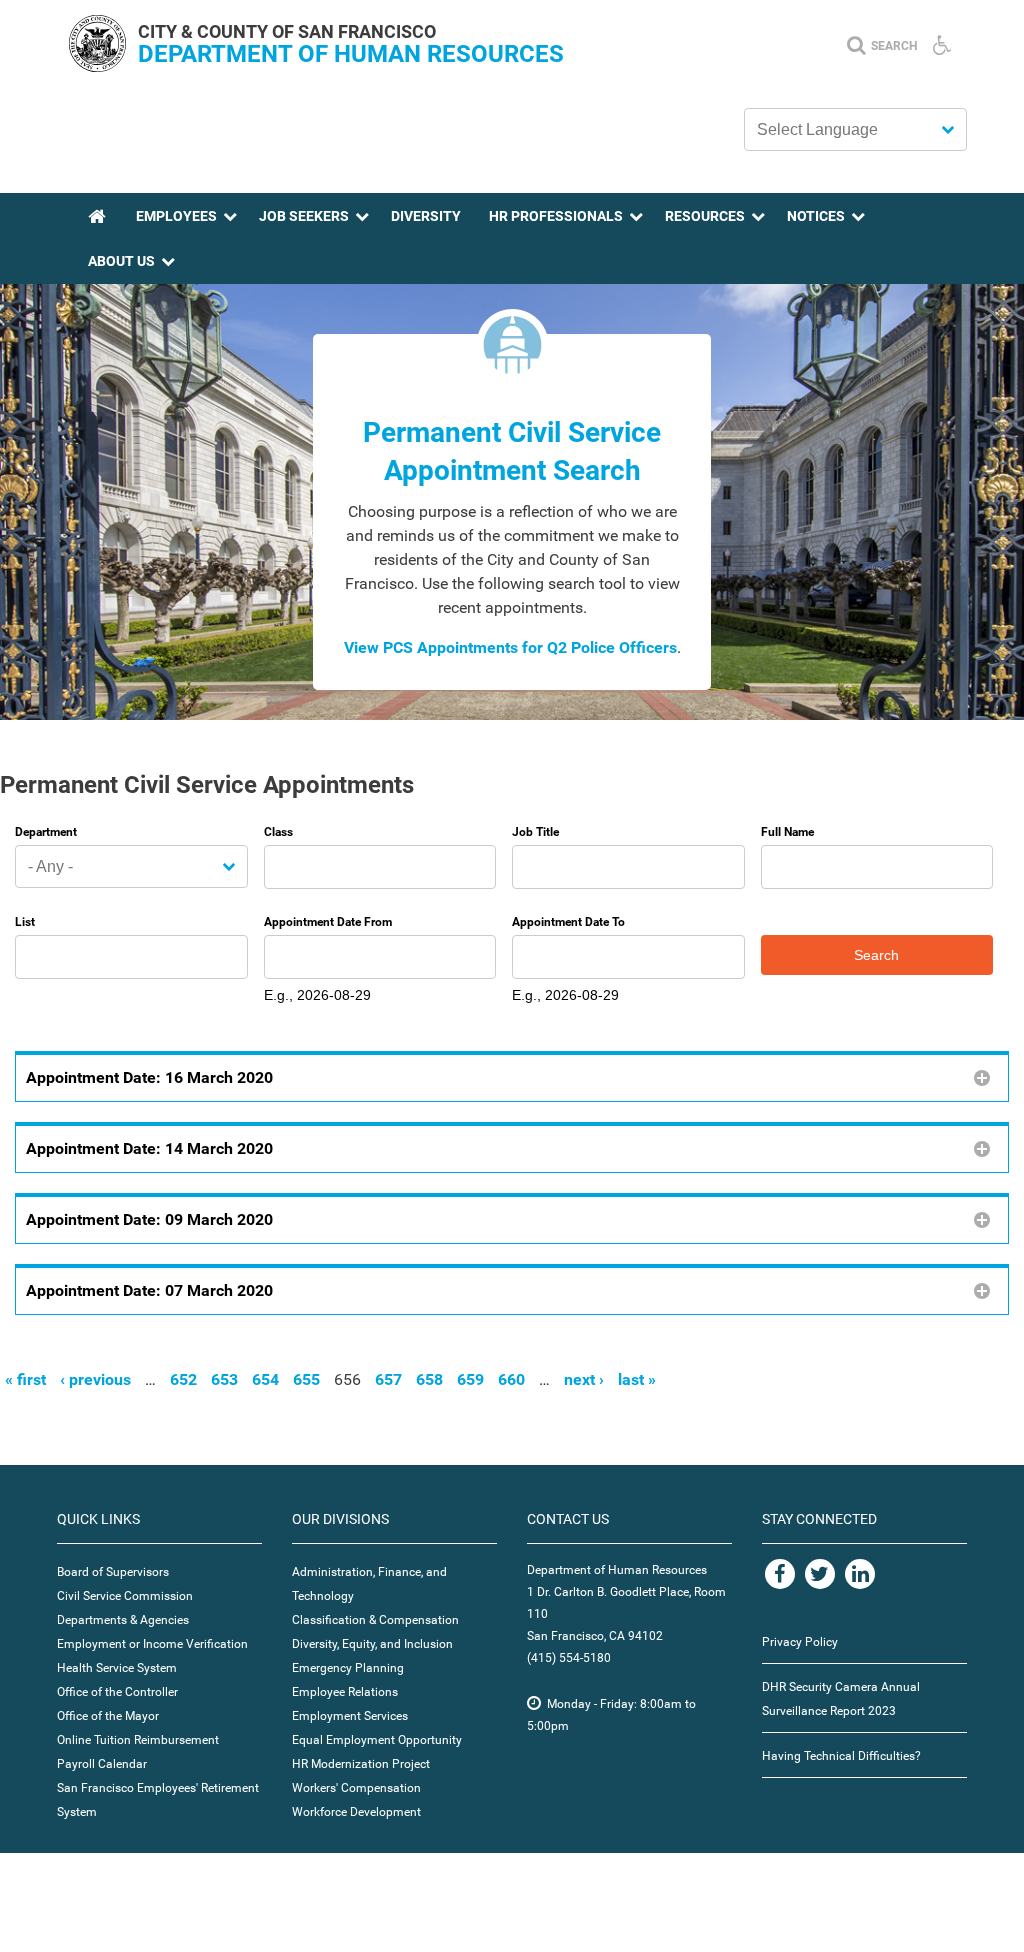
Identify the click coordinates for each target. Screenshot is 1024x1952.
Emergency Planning (348, 1668)
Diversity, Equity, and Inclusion (372, 1644)
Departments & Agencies (123, 1620)
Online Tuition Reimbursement (138, 1740)
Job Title (535, 832)
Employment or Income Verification (152, 1644)
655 (306, 1379)
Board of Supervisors (113, 1572)
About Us (121, 261)
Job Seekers (304, 216)
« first (25, 1379)
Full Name (787, 832)
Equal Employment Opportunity (377, 1740)
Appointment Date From (328, 922)
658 (429, 1379)
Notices (816, 216)
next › (584, 1379)
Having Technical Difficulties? (841, 1756)
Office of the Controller (117, 1692)
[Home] (97, 66)
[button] (512, 1076)
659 (470, 1379)
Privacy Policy (800, 1642)
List (25, 922)
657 (388, 1379)
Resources (705, 216)
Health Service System (117, 1668)
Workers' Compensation (356, 1788)
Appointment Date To (568, 922)
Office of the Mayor (108, 1716)
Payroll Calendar (102, 1764)
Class (278, 832)
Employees (176, 216)
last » (637, 1379)
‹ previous (95, 1379)
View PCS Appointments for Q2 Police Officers (510, 647)
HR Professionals (556, 216)
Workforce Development (356, 1812)
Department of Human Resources (351, 54)
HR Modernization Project (361, 1764)
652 (183, 1379)
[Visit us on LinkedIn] (860, 1574)
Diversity (426, 216)
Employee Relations (345, 1692)
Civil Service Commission (125, 1596)
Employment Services (350, 1716)
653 (224, 1379)
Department (46, 832)
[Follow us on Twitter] (820, 1574)
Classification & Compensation (375, 1620)
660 (511, 1379)
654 (265, 1379)
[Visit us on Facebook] (780, 1574)
